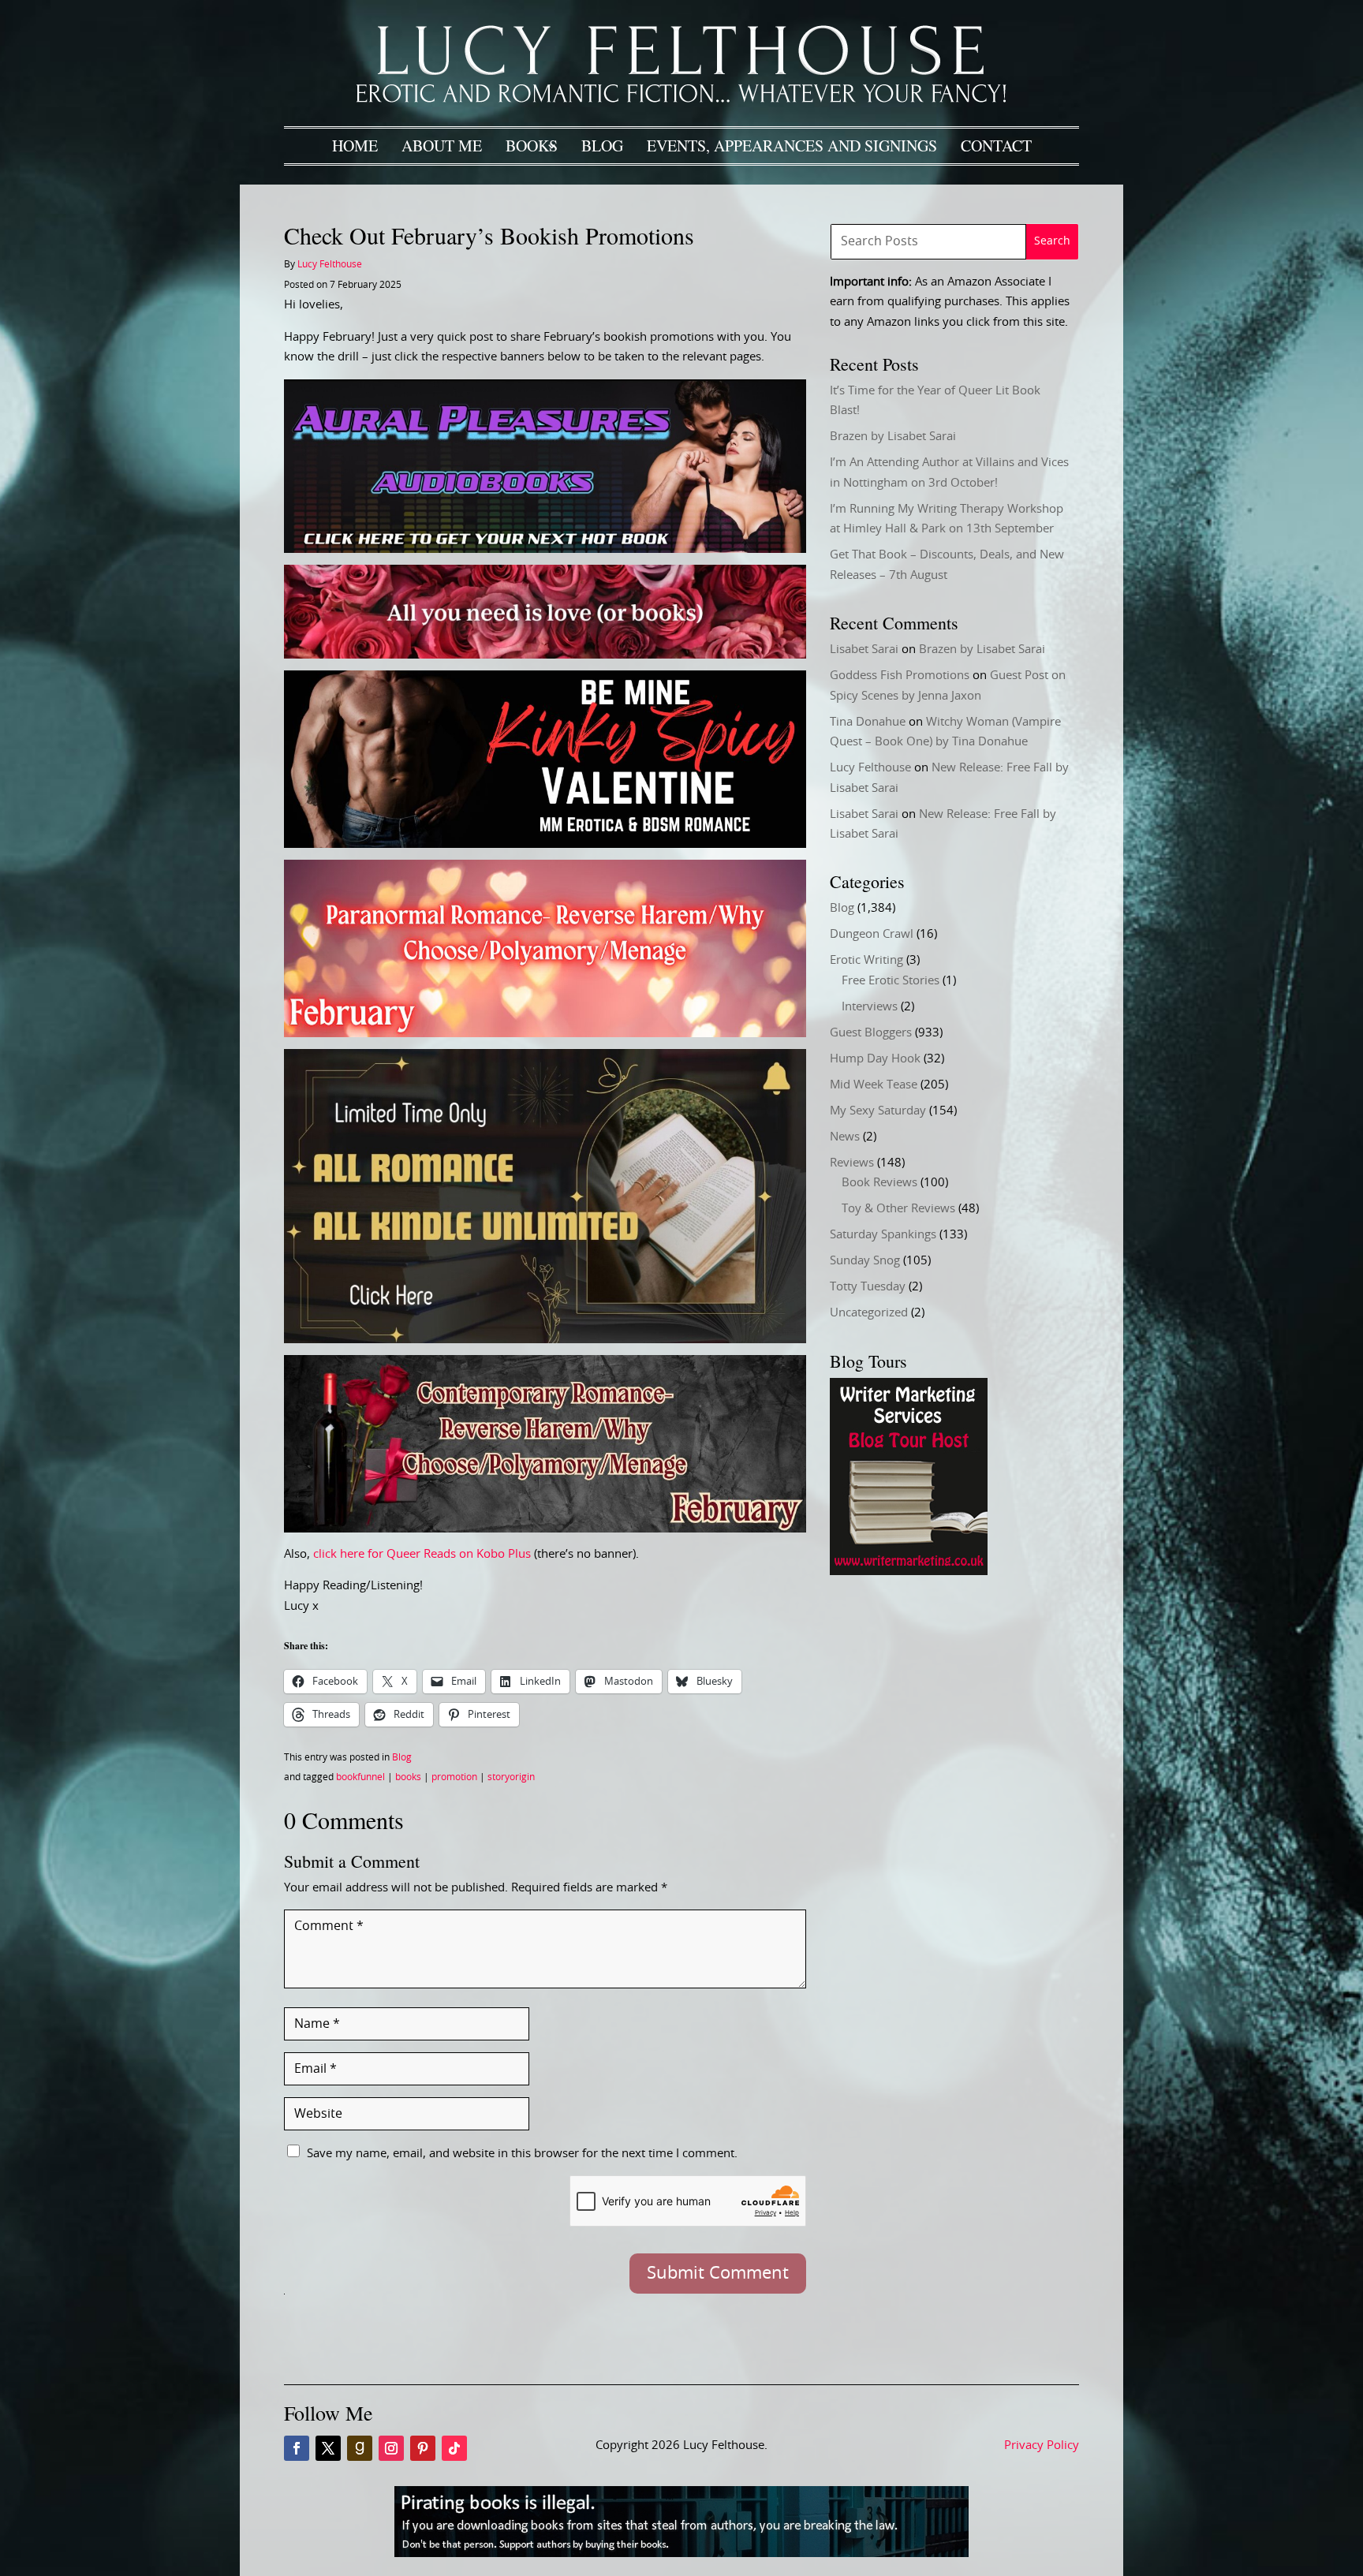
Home (355, 146)
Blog (602, 146)
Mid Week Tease (874, 1085)
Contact (996, 146)
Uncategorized (869, 1313)
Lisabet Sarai (864, 650)
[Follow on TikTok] (454, 2448)
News (845, 1137)
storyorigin (511, 1777)
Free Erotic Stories (891, 981)
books (408, 1777)
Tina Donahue (868, 722)
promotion (454, 1777)
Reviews (852, 1163)
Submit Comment (718, 2273)
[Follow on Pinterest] (423, 2448)
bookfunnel (360, 1777)
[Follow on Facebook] (297, 2448)
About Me (442, 146)
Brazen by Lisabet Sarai (893, 437)
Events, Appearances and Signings (792, 146)
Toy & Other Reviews (898, 1209)
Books (532, 146)
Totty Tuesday (868, 1287)
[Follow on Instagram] (391, 2448)
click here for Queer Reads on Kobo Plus (422, 1554)
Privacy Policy (1042, 2445)
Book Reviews (879, 1183)
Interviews (870, 1007)
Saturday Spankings (883, 1235)
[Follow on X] (328, 2448)
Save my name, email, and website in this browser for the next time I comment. (522, 2154)
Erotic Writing (866, 960)
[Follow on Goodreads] (360, 2448)
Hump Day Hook (875, 1059)
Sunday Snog (865, 1261)
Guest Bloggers (871, 1033)
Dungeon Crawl (872, 934)
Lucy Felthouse (330, 264)
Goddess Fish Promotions (900, 676)
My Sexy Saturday (878, 1111)
